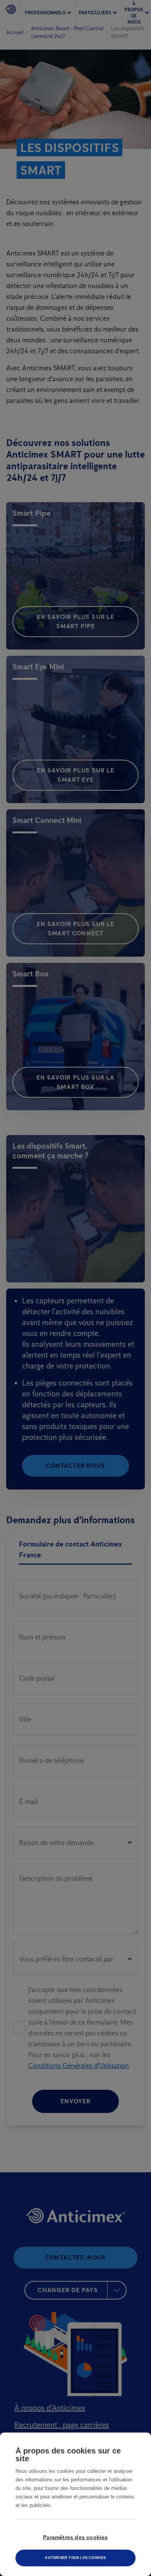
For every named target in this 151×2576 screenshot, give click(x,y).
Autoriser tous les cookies (75, 2558)
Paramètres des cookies (75, 2537)
